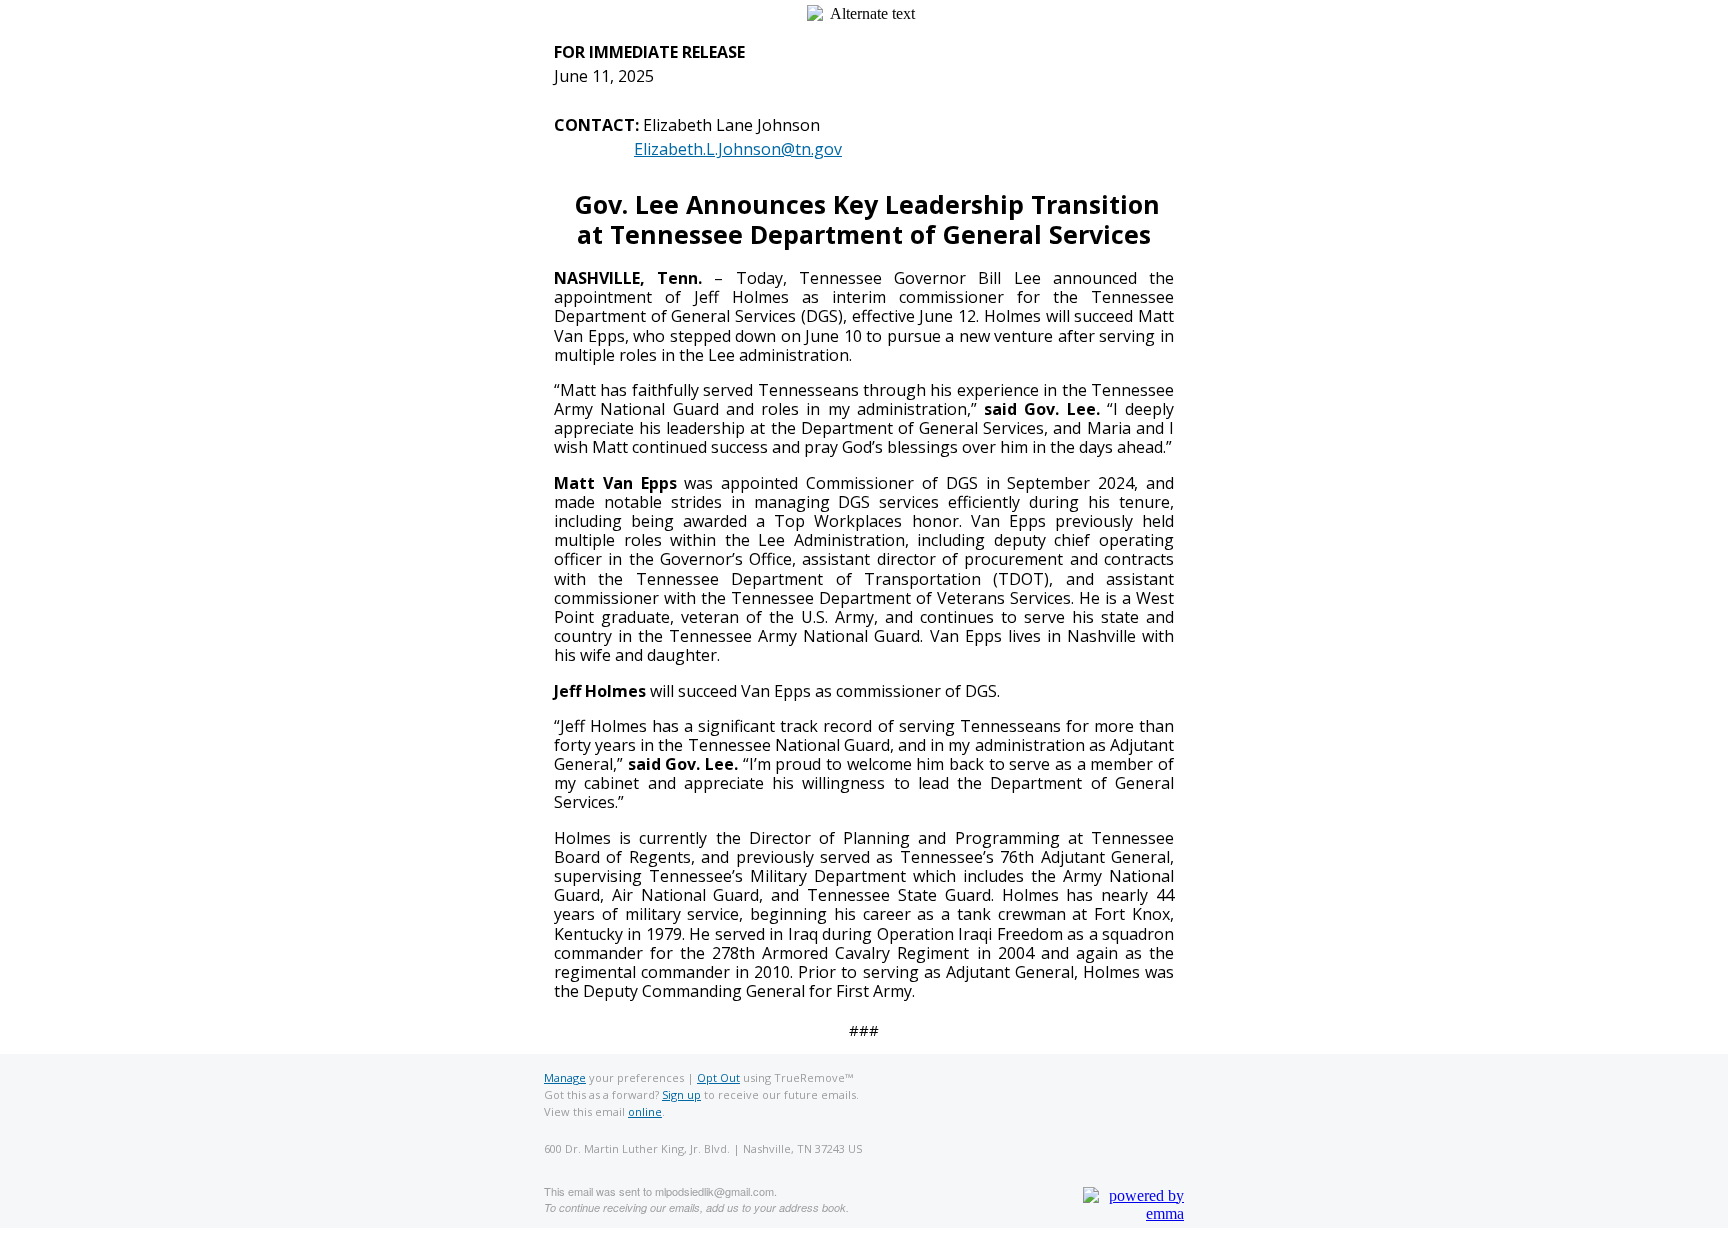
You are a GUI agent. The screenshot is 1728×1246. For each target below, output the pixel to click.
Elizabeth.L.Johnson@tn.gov (738, 149)
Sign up (681, 1094)
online (645, 1111)
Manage (565, 1077)
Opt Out (718, 1077)
